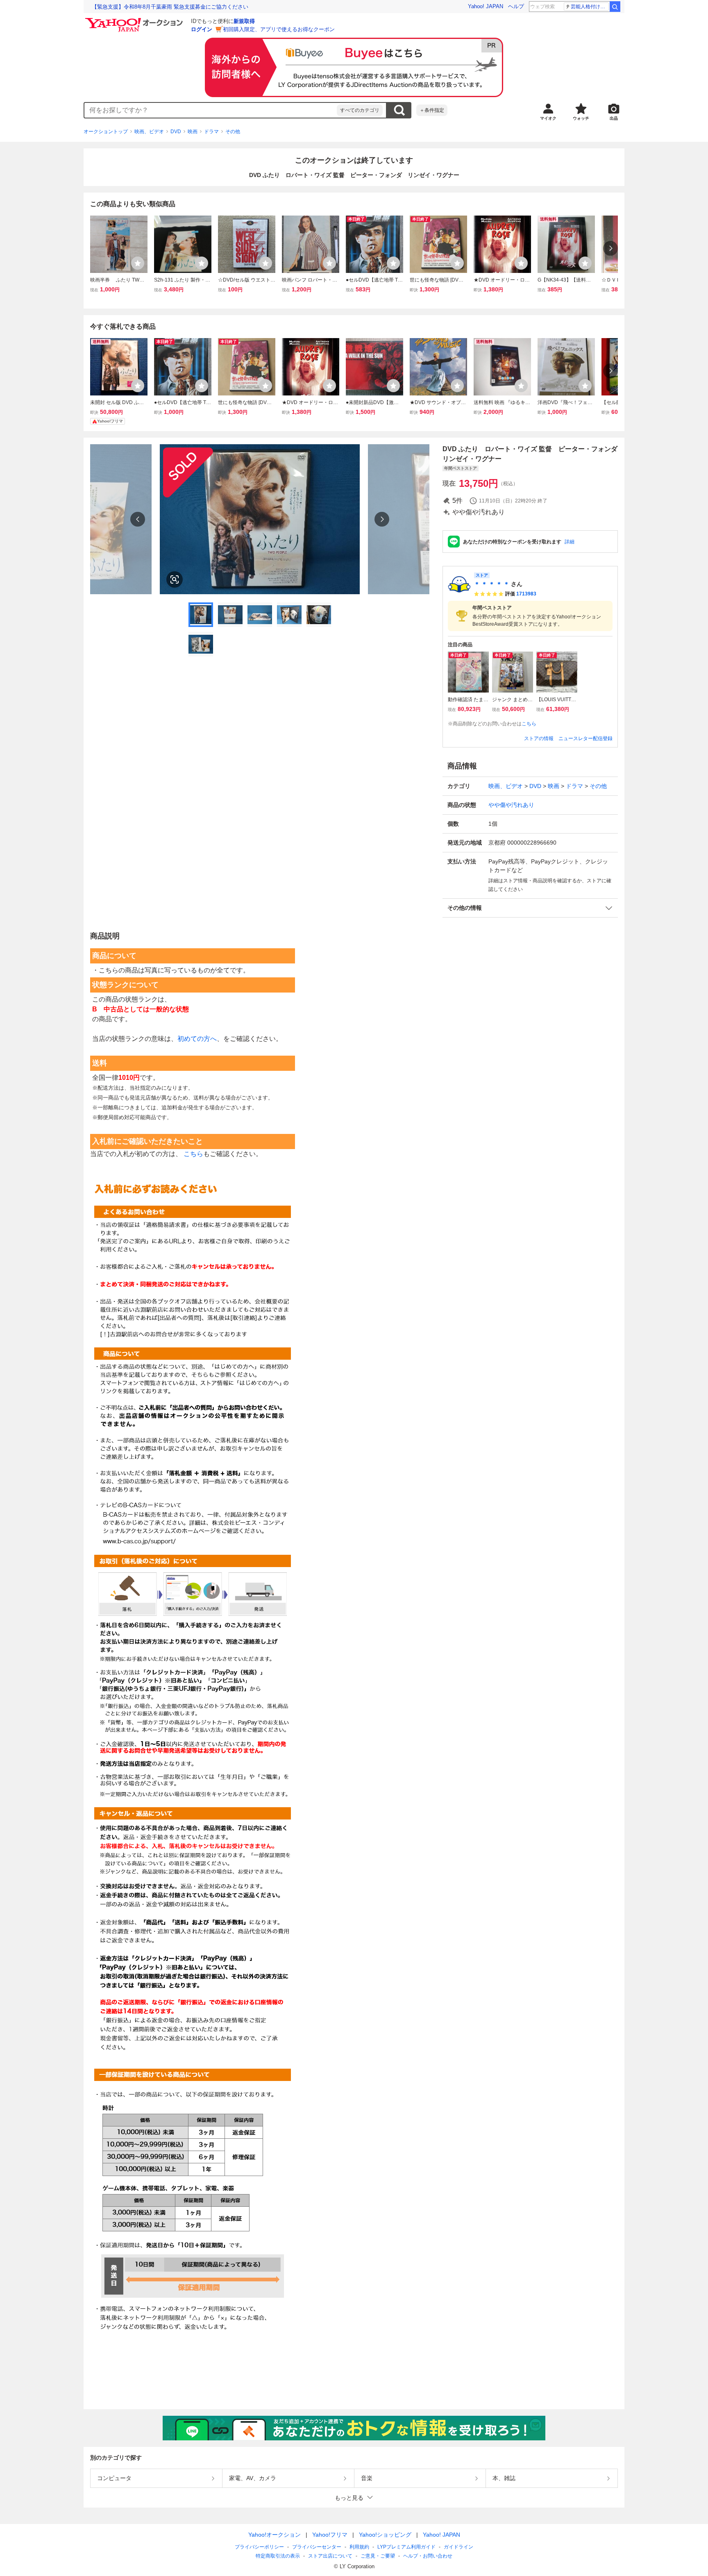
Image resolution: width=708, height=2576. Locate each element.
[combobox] (211, 110)
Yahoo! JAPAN (486, 6)
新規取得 (244, 21)
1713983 (526, 594)
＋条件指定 (432, 110)
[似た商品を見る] (175, 579)
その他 (233, 132)
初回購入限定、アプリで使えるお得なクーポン (279, 29)
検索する (399, 110)
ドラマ (211, 132)
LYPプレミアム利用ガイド (406, 2547)
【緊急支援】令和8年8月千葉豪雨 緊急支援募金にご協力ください (170, 7)
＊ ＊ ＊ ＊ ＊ (492, 584)
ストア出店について (330, 2556)
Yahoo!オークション (275, 2535)
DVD (176, 132)
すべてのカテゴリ (360, 110)
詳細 (570, 542)
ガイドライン (458, 2547)
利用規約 (359, 2547)
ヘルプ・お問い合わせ (428, 2556)
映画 (193, 132)
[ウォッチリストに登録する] (138, 263)
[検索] (615, 7)
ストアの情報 (539, 738)
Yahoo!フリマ (330, 2535)
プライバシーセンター (317, 2547)
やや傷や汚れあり (511, 805)
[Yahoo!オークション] (135, 20)
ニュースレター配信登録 (585, 738)
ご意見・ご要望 (378, 2556)
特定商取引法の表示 (278, 2556)
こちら (529, 724)
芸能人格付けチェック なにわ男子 (590, 7)
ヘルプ (516, 6)
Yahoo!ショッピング (385, 2535)
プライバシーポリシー (259, 2547)
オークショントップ (106, 132)
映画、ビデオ (149, 132)
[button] (530, 908)
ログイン (202, 29)
